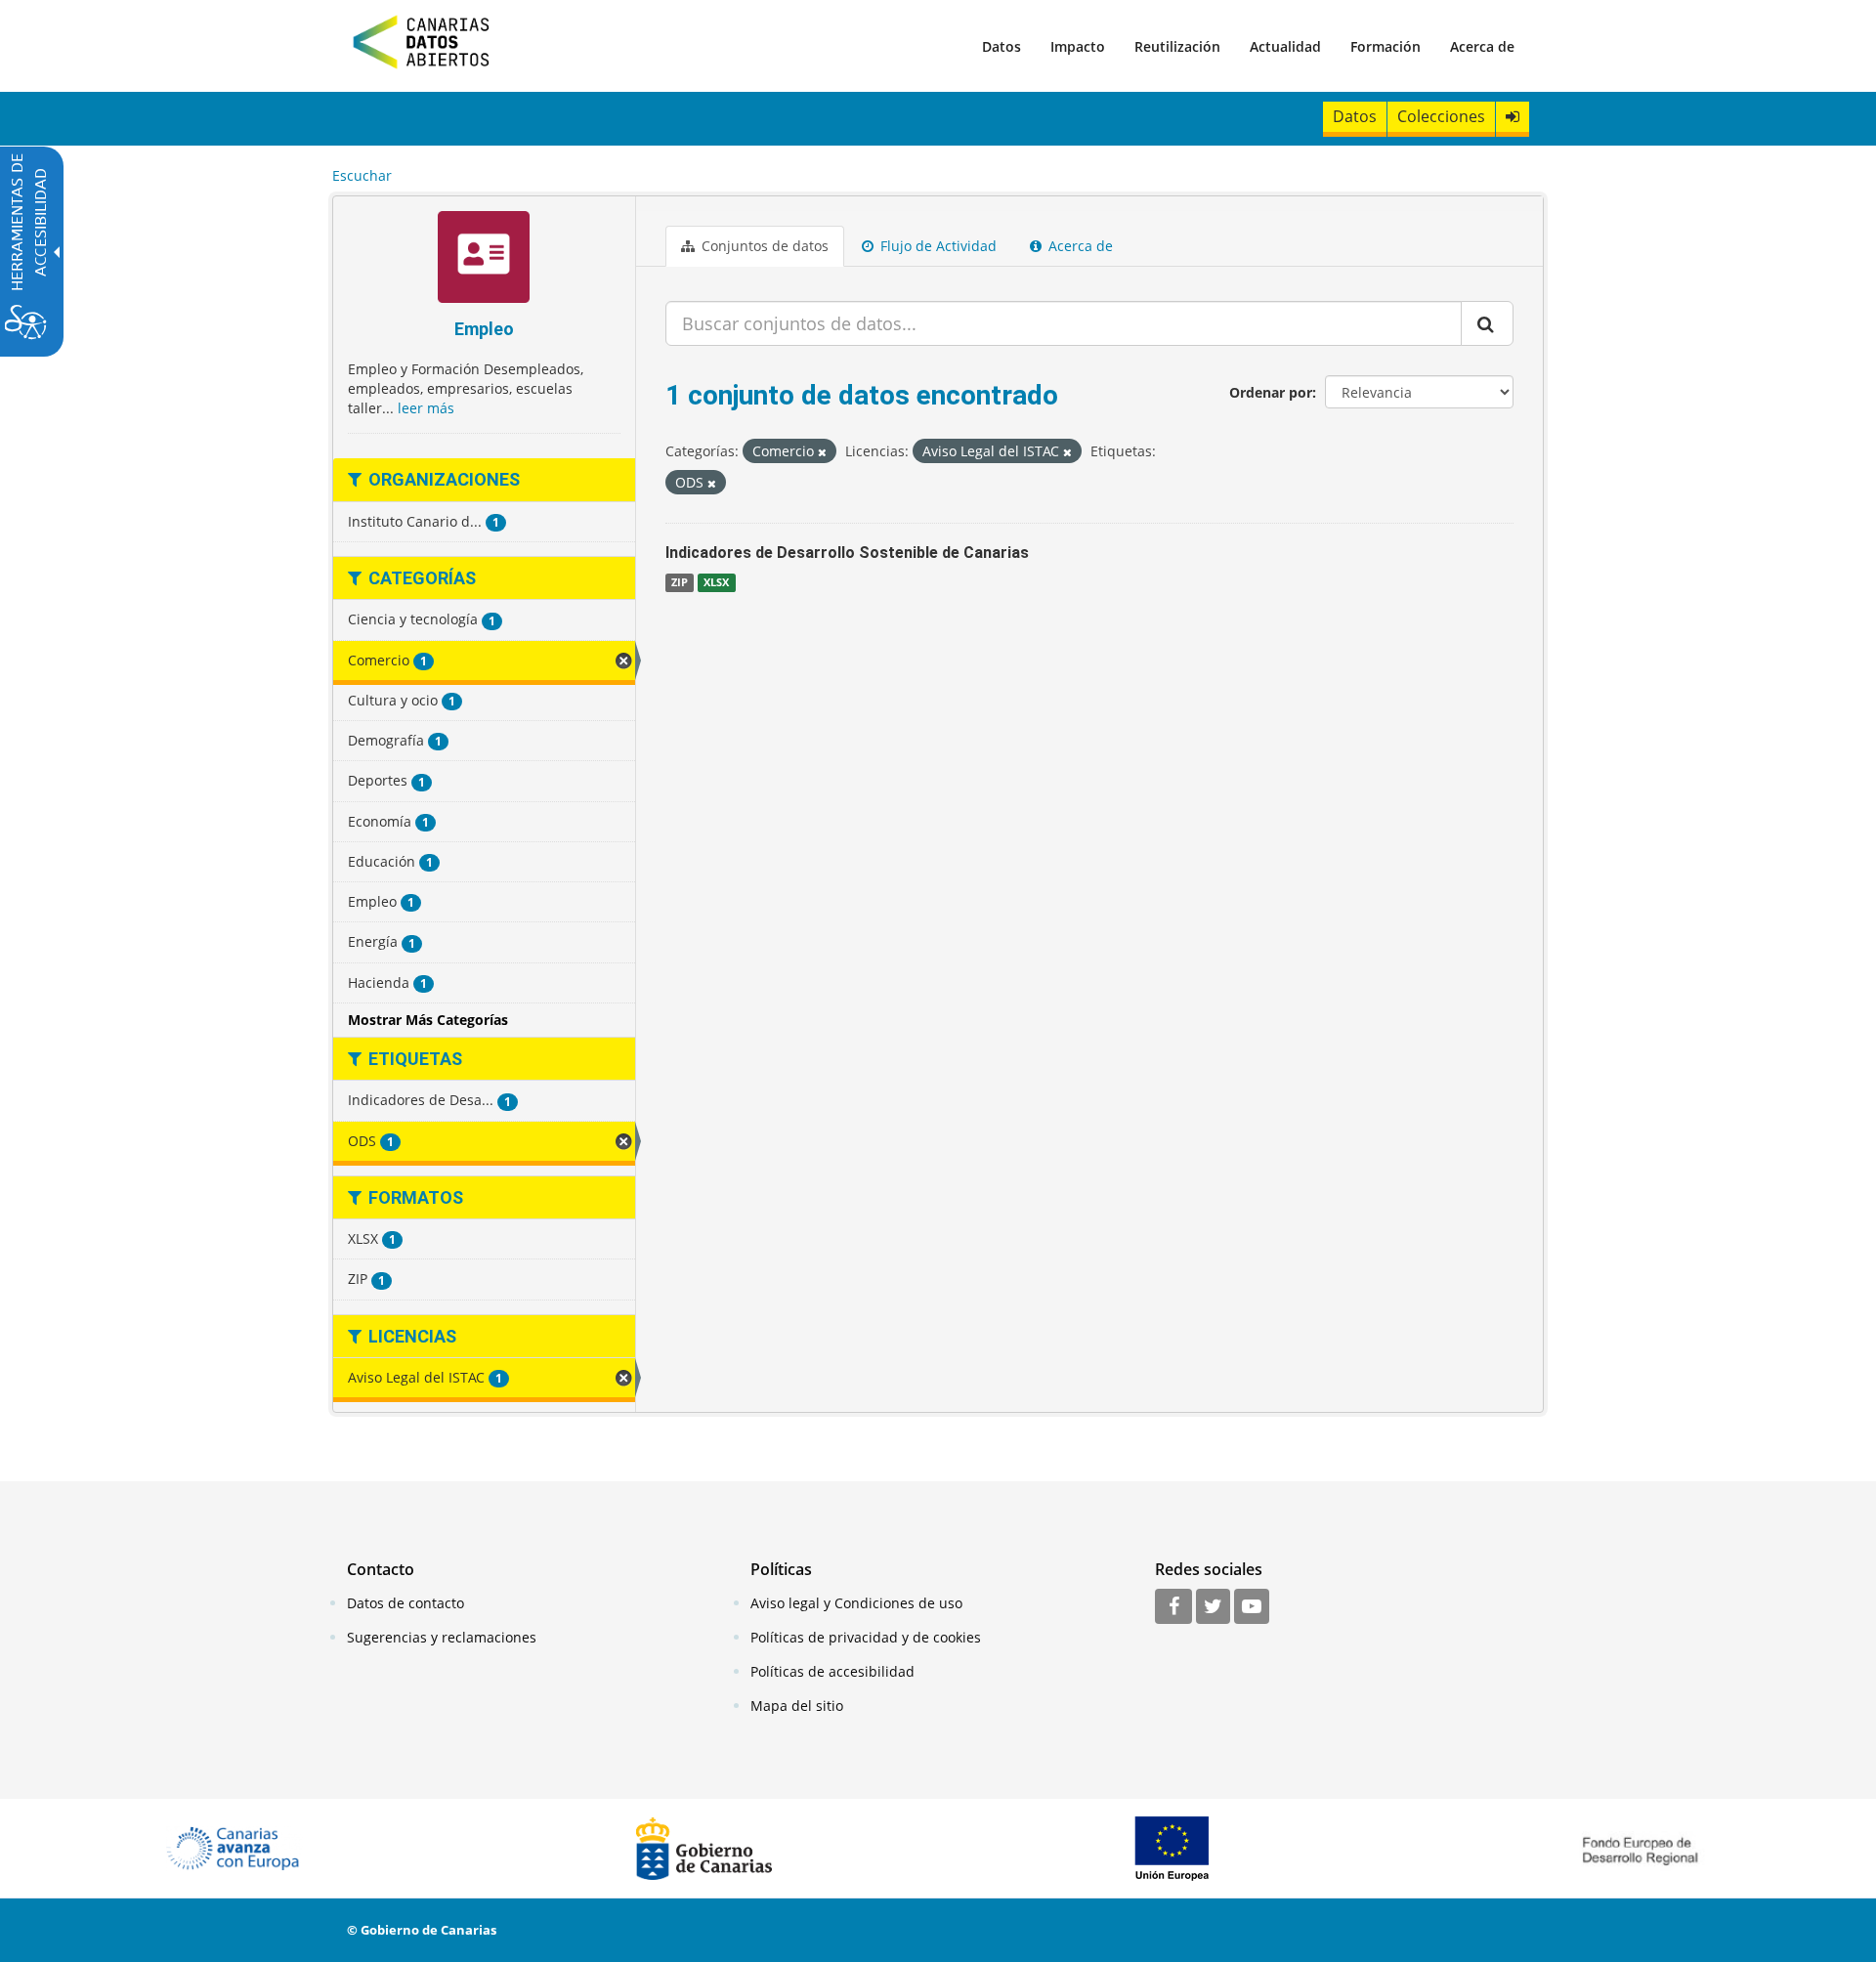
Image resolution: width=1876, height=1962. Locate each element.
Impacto (1078, 46)
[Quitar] (822, 452)
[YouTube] (1252, 1607)
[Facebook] (1173, 1607)
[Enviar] (1487, 323)
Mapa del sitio (797, 1706)
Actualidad (1285, 46)
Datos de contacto (405, 1603)
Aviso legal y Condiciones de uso (856, 1603)
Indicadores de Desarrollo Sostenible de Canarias (847, 553)
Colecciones (1441, 116)
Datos (1002, 46)
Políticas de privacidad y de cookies (866, 1637)
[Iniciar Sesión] (1513, 117)
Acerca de (1482, 46)
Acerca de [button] (1079, 246)
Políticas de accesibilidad (832, 1671)
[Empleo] (484, 259)
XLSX (716, 582)
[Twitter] (1213, 1607)
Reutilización (1177, 46)
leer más (426, 408)
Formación (1386, 46)
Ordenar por (1271, 392)
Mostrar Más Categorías (428, 1020)
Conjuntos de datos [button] (763, 246)
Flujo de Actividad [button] (937, 246)
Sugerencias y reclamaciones (442, 1637)
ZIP (680, 582)
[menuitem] (1002, 46)
